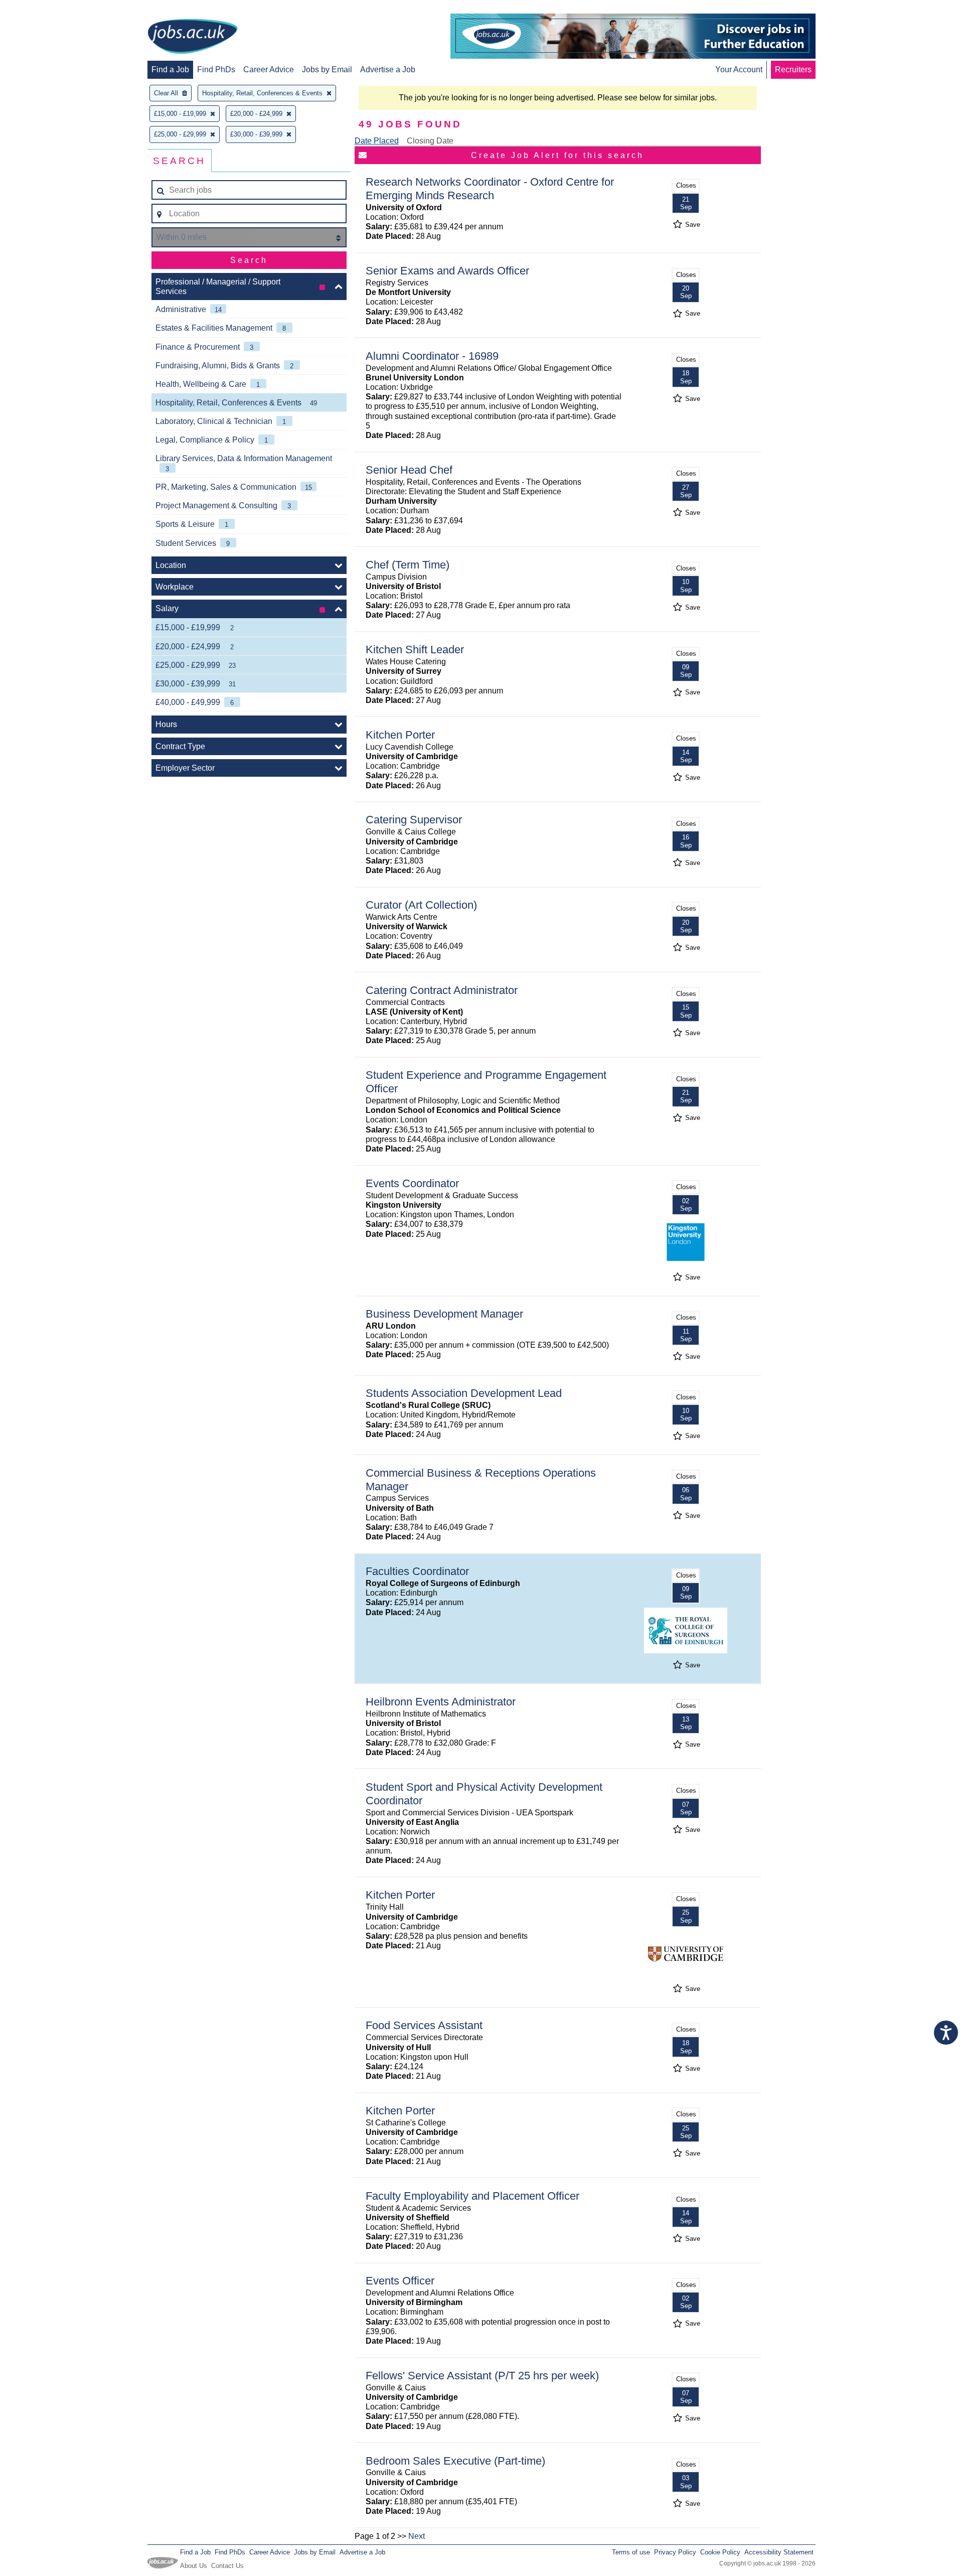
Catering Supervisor (414, 820)
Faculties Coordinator (417, 1571)
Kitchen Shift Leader (415, 650)
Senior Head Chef (409, 470)
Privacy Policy (675, 2552)
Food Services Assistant (424, 2025)
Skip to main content (40, 9)
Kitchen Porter (400, 735)
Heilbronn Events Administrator (441, 1702)
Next (417, 2536)
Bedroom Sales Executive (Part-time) (455, 2461)
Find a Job (170, 69)
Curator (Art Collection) (421, 905)
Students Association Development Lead (464, 1393)
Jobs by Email (327, 69)
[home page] (193, 37)
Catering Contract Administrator (442, 990)
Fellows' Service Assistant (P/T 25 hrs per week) (482, 2376)
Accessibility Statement (779, 2552)
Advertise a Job (388, 69)
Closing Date (430, 141)
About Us (194, 2566)
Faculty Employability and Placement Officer (472, 2196)
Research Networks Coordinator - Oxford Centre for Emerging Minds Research (490, 189)
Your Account (739, 69)
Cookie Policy (720, 2552)
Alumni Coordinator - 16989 (432, 356)
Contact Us (227, 2566)
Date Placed (377, 141)
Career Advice (269, 69)
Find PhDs (216, 69)
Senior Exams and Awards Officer (447, 271)
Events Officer (400, 2281)
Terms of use (631, 2552)
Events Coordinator (412, 1183)
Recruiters (793, 69)
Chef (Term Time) (408, 565)
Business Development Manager (444, 1314)
